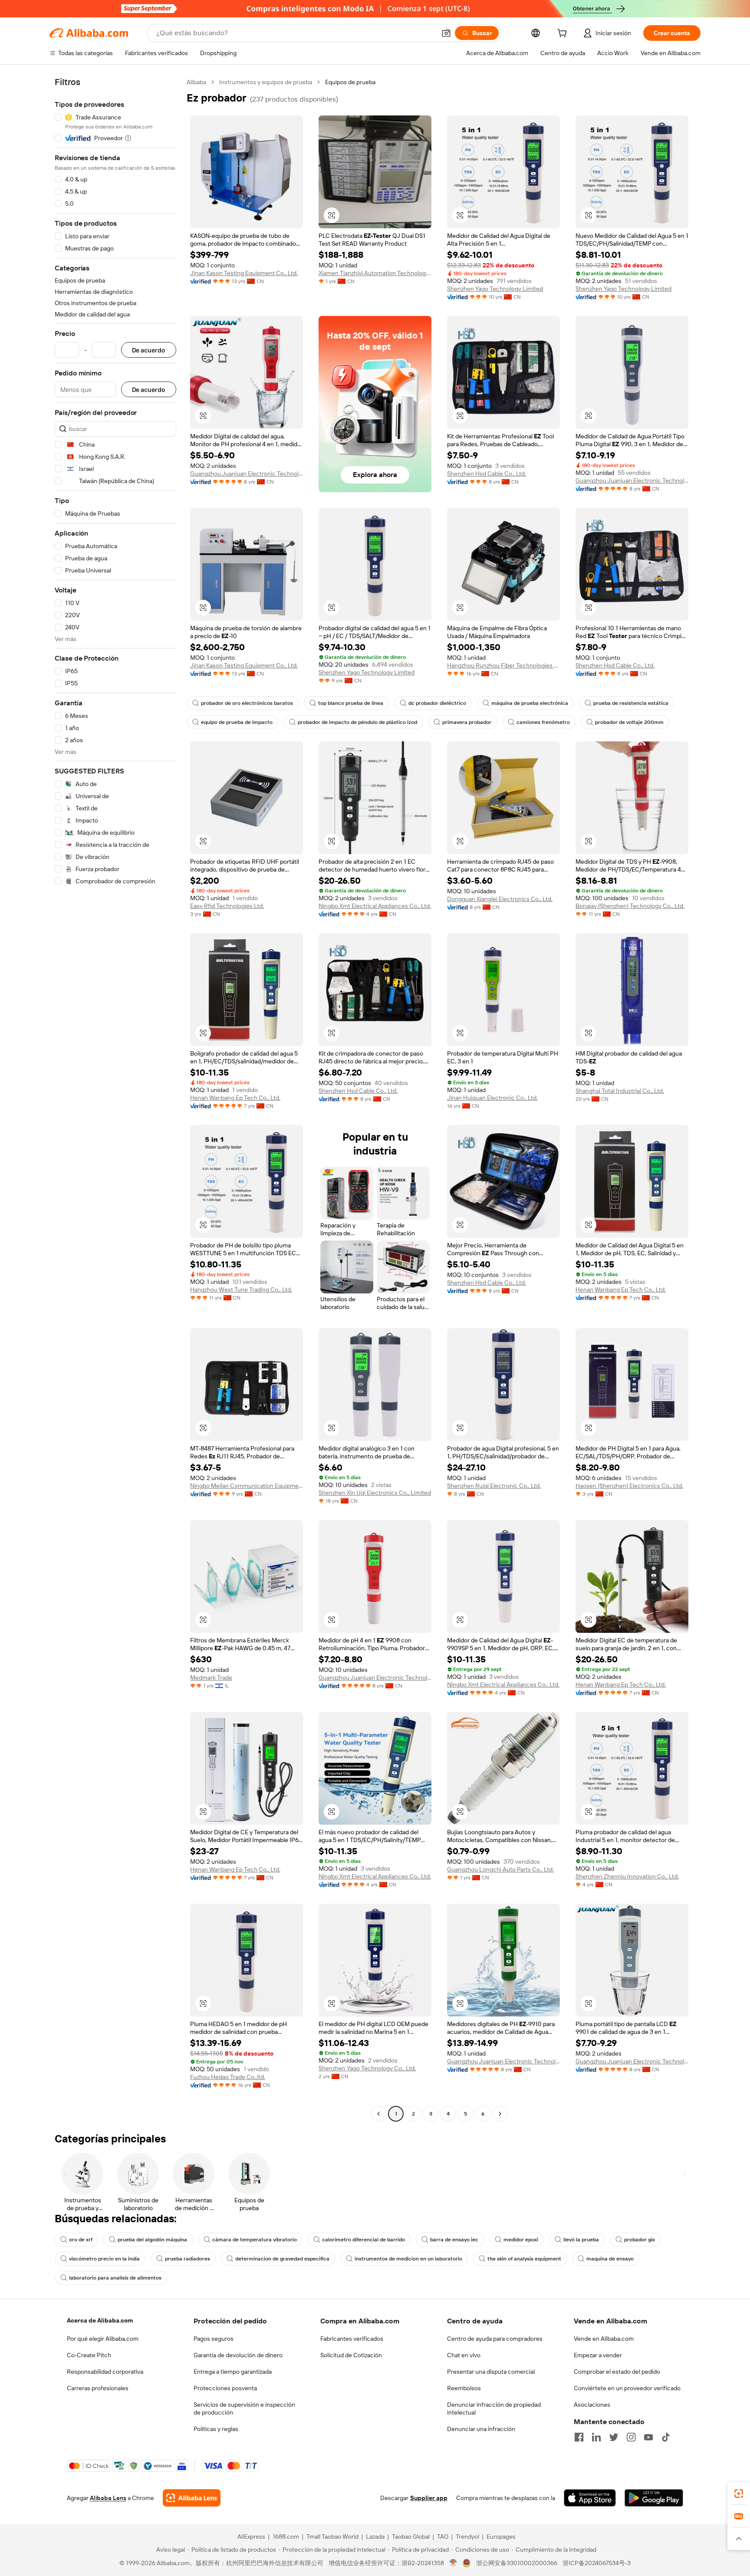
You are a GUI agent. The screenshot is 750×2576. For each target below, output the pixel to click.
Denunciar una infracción (481, 2429)
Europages (501, 2537)
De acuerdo (149, 350)
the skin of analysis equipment (524, 2259)
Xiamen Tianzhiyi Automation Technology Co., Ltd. (375, 273)
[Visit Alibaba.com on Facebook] (579, 2437)
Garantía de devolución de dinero (238, 2355)
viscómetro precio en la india (104, 2259)
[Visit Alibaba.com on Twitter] (614, 2437)
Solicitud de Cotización (351, 2355)
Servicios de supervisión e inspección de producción (244, 2408)
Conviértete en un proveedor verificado (627, 2388)
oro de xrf (81, 2240)
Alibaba (196, 82)
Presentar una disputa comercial (491, 2372)
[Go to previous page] (378, 2114)
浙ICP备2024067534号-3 (597, 2563)
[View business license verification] (453, 2563)
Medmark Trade (211, 1678)
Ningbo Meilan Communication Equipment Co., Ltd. (247, 1486)
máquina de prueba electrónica (530, 703)
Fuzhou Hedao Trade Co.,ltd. (228, 2077)
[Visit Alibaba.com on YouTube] (648, 2437)
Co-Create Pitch (89, 2355)
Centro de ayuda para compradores (495, 2339)
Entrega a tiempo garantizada (233, 2372)
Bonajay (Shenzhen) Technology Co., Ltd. (630, 906)
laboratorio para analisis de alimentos (115, 2278)
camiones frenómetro (543, 722)
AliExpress (251, 2537)
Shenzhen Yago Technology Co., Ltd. (367, 2068)
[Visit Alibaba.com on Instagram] (631, 2437)
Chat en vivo (464, 2355)
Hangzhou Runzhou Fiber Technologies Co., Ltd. (503, 665)
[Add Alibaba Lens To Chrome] (192, 2498)
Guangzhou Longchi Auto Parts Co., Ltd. (500, 1869)
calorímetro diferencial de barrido (363, 2240)
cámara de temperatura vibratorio (255, 2240)
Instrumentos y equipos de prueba (266, 82)
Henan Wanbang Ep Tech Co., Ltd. (235, 1098)
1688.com (286, 2537)
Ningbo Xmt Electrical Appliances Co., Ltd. (375, 906)
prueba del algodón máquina (152, 2240)
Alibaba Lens (108, 2498)
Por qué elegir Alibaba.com (103, 2339)
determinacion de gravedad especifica (282, 2259)
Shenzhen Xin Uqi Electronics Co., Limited (375, 1493)
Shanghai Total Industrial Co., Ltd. (620, 1091)
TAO (443, 2537)
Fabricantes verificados (352, 2339)
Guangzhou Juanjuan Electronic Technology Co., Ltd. (247, 474)
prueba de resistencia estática (631, 703)
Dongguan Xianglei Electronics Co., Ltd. (500, 899)
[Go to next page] (500, 2114)
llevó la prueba (581, 2240)
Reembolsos (464, 2388)
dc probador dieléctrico (437, 703)
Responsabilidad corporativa (105, 2372)
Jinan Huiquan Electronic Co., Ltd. (492, 1098)
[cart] (564, 34)
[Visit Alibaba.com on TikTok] (666, 2437)
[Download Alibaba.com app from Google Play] (654, 2498)
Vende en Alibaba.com (604, 2339)
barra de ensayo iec (454, 2240)
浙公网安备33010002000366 (517, 2563)
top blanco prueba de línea (351, 703)
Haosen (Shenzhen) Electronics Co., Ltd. (629, 1486)
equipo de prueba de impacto (237, 722)
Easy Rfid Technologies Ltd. (227, 906)
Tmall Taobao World (332, 2537)
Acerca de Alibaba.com (100, 2320)
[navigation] (115, 1099)
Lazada (375, 2537)
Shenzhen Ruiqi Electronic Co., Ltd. (494, 1486)
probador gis (640, 2240)
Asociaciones (592, 2405)
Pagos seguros (214, 2339)
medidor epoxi (521, 2240)
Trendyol (467, 2537)
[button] (446, 33)
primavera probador (467, 722)
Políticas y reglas (216, 2429)
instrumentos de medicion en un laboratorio (408, 2259)
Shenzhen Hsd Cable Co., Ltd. (487, 474)
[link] (739, 2494)
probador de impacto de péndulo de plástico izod (357, 722)
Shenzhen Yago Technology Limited (495, 289)
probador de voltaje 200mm (629, 722)
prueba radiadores (187, 2259)
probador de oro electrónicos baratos (247, 703)
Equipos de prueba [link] (350, 82)
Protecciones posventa (225, 2388)
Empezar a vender (598, 2355)
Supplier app (429, 2498)
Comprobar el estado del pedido (617, 2372)
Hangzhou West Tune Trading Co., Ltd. (241, 1290)
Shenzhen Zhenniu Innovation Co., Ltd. (627, 1876)
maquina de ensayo (610, 2259)
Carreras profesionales (98, 2388)
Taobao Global (411, 2537)
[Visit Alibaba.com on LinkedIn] (596, 2437)
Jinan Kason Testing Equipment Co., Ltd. (244, 273)
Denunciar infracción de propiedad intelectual (494, 2408)
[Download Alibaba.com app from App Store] (590, 2498)
